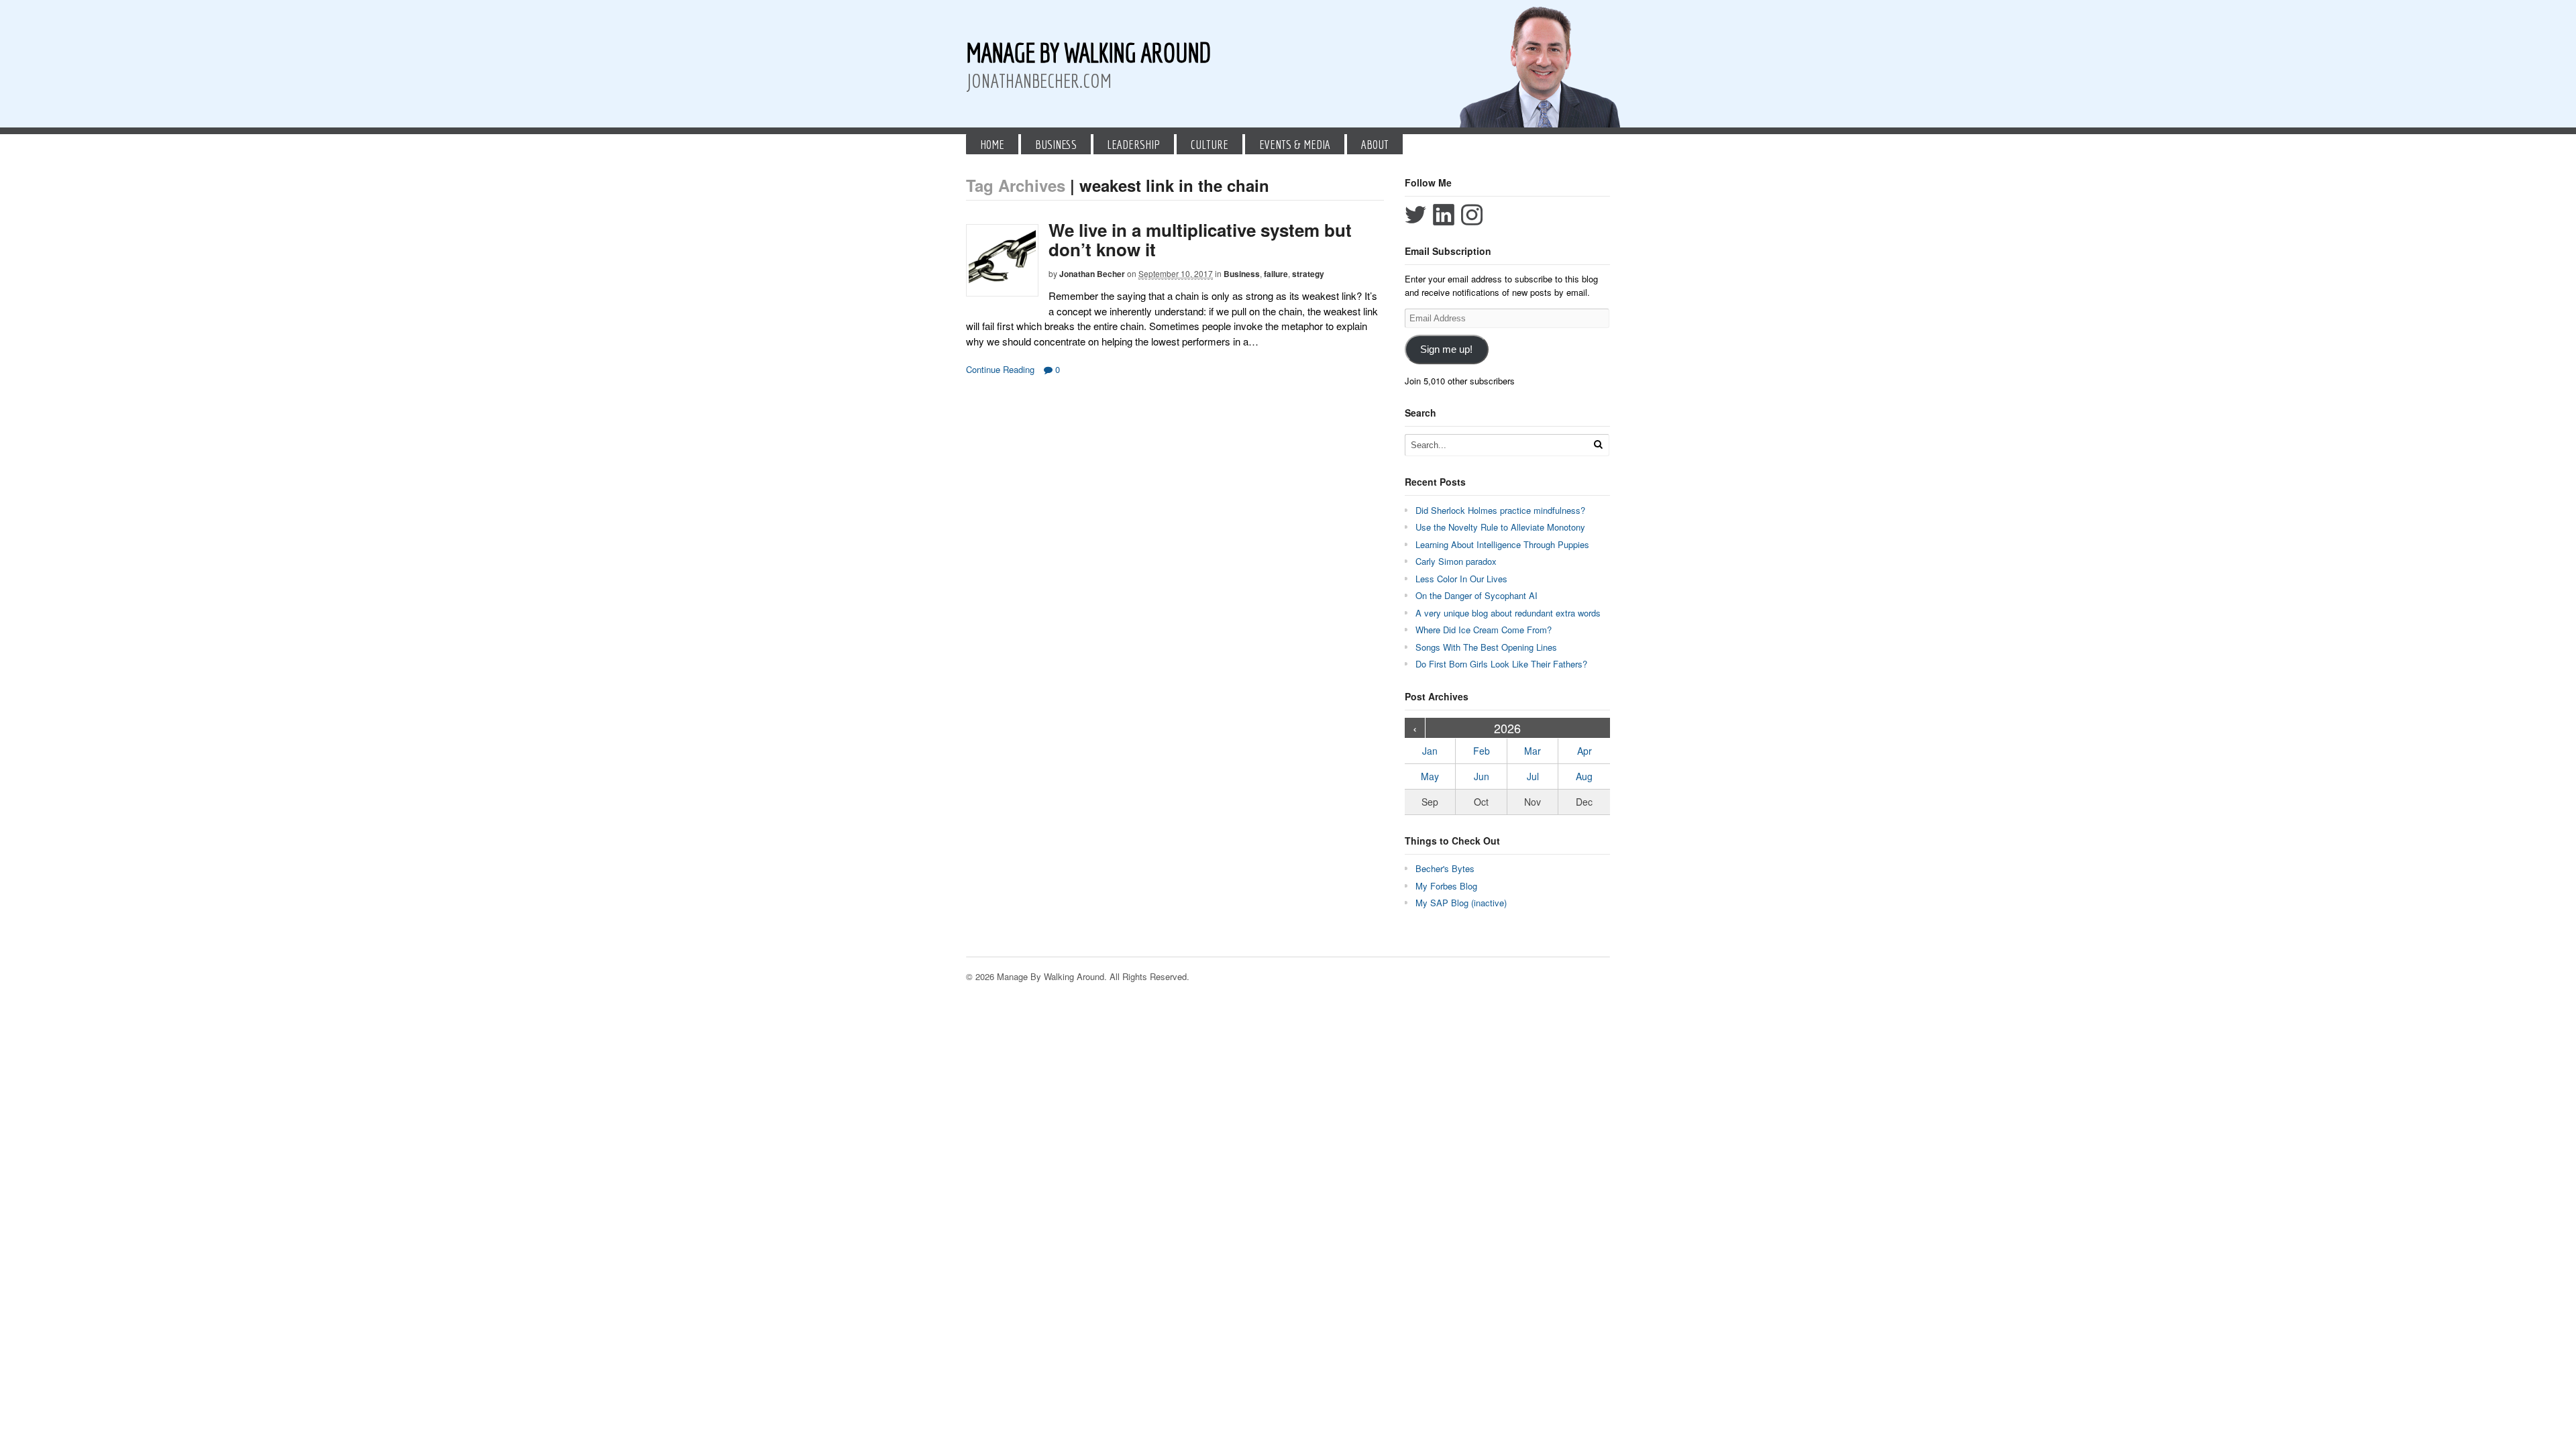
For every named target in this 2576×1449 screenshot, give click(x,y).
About (1375, 144)
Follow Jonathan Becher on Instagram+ (1472, 215)
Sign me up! (1446, 350)
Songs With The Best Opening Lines (1486, 647)
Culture (1210, 144)
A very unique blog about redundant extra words (1509, 613)
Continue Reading (1000, 369)
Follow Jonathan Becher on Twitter (1415, 215)
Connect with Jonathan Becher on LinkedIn (1444, 215)
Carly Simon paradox (1456, 561)
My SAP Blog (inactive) (1461, 903)
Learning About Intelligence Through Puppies (1502, 544)
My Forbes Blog (1446, 886)
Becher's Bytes (1445, 868)
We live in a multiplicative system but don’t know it (1200, 239)
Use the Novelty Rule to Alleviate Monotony (1500, 527)
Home (992, 144)
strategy (1308, 274)
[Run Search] (1598, 444)
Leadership (1133, 144)
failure (1276, 274)
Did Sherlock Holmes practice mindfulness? (1500, 510)
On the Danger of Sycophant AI (1477, 595)
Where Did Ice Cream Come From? (1484, 630)
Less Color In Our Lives (1461, 579)
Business (1056, 144)
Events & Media (1295, 144)
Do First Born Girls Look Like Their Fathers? (1501, 664)
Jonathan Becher (1092, 274)
